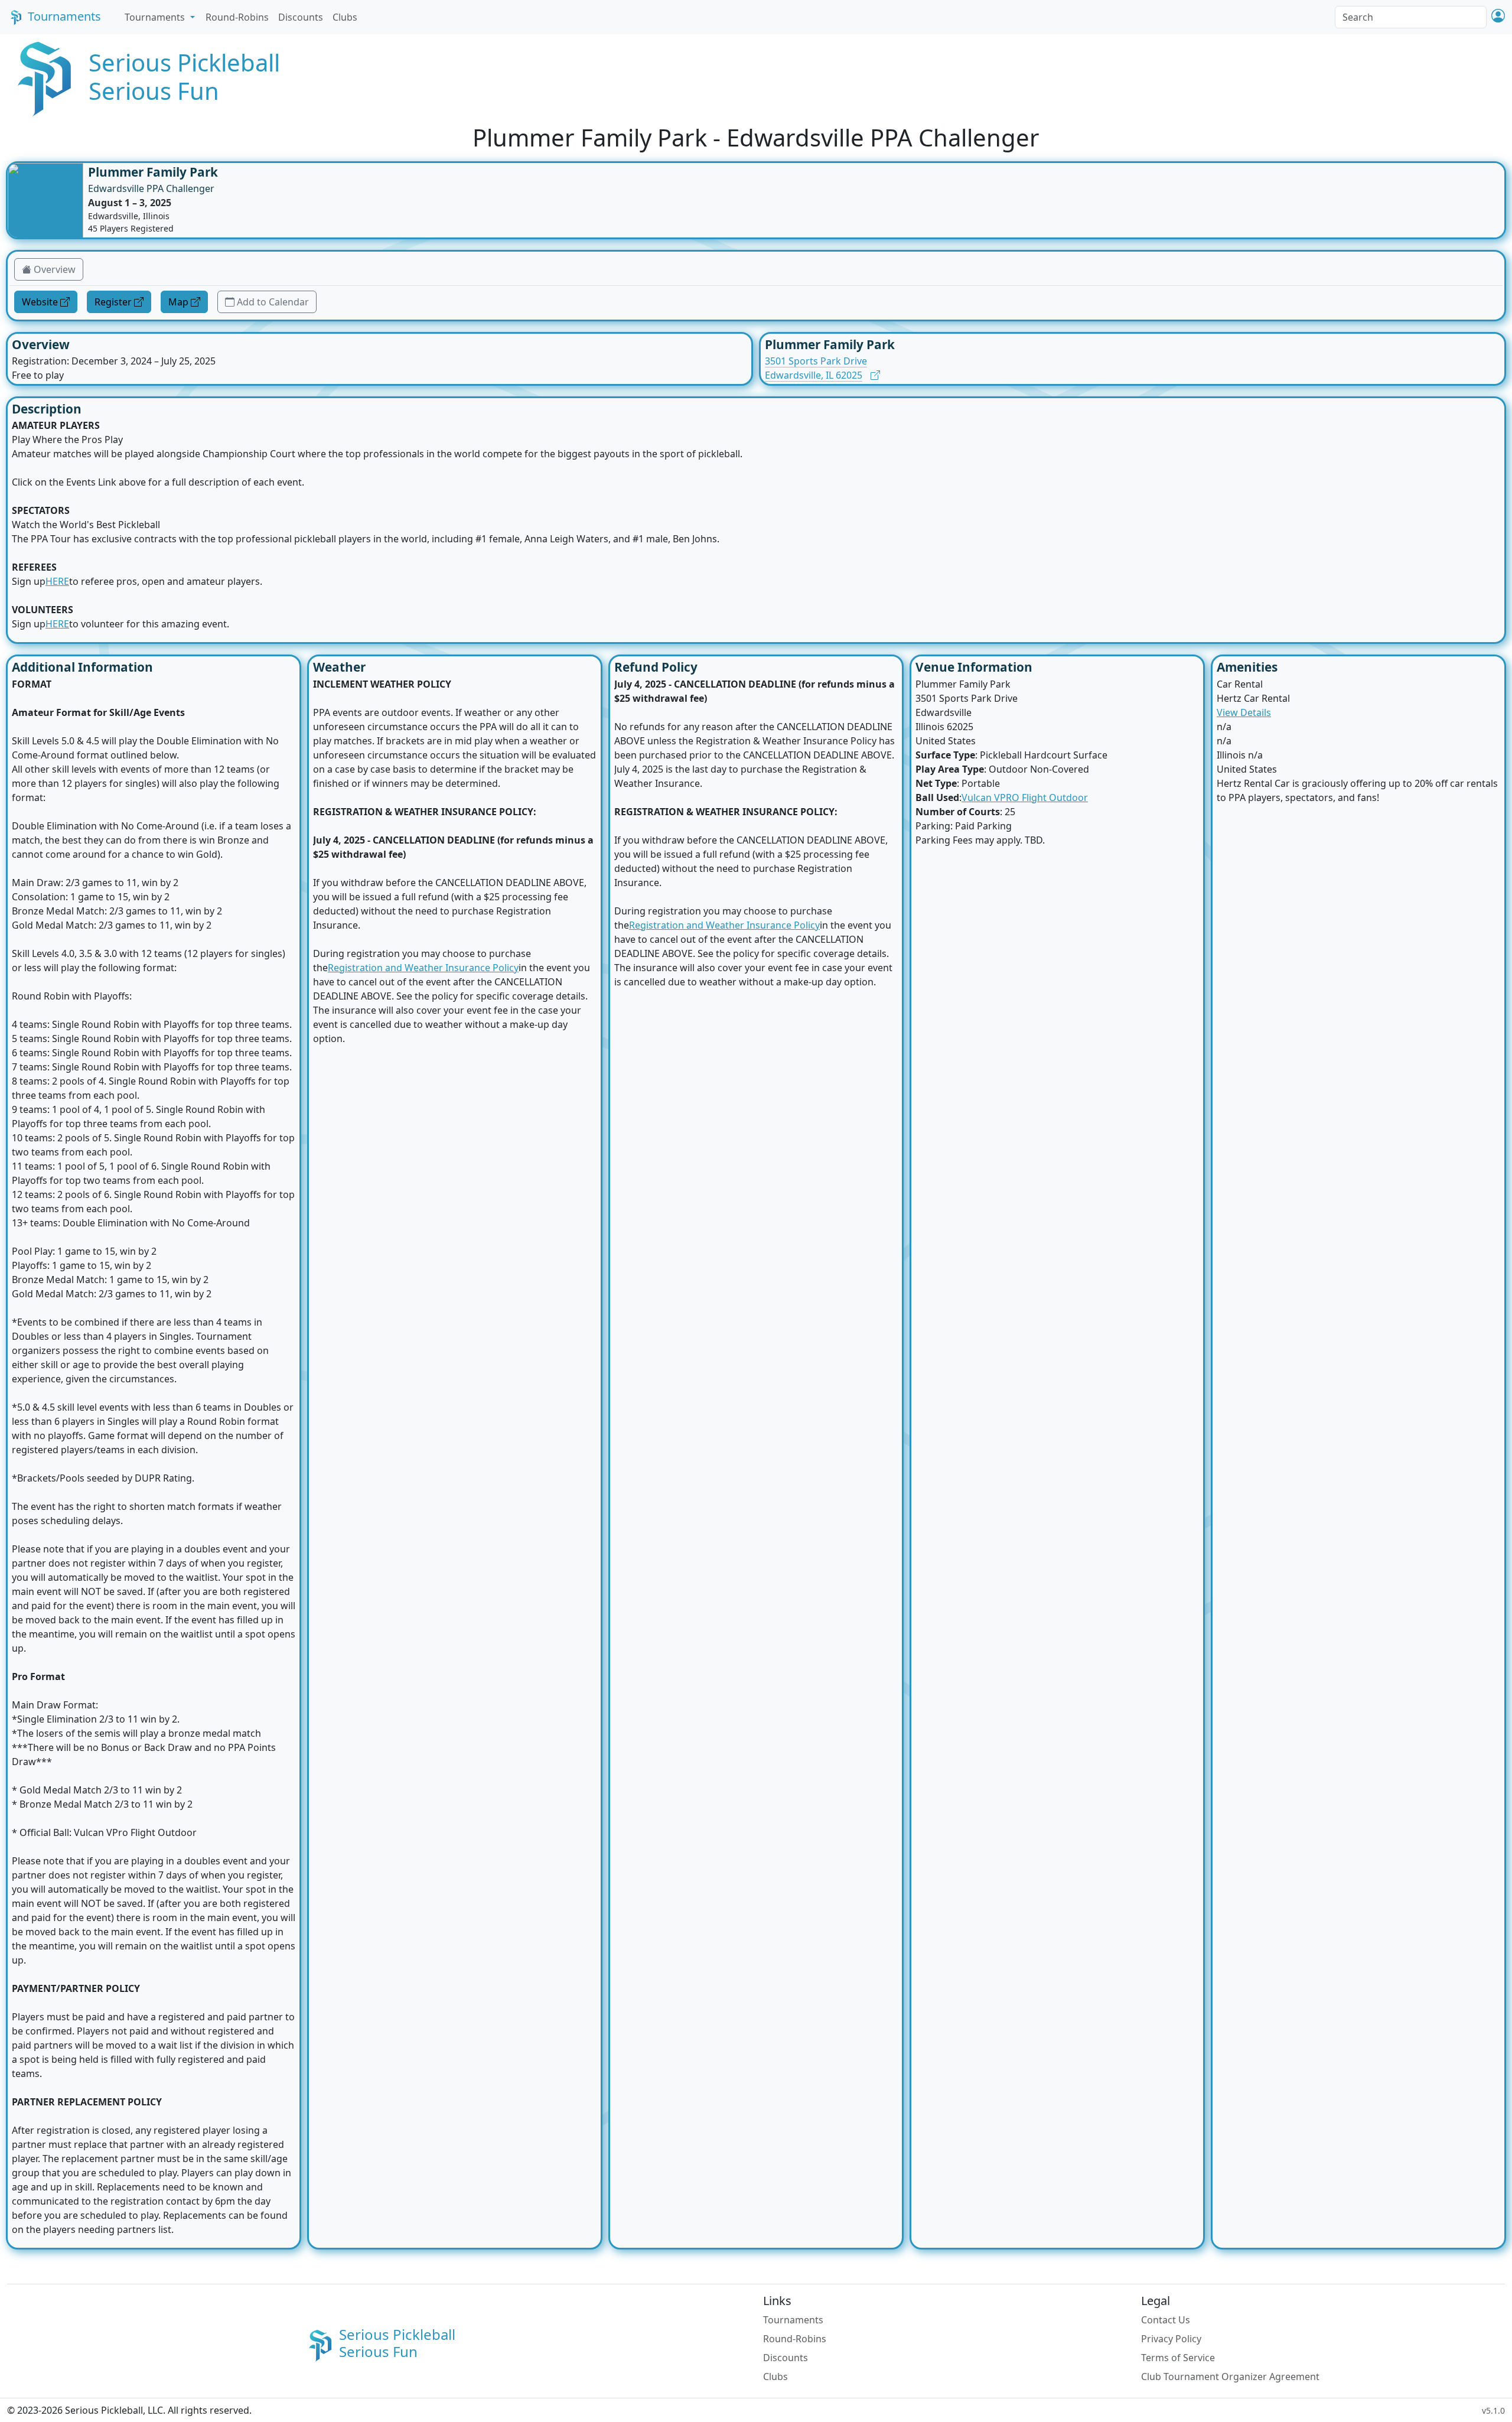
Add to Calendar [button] (273, 302)
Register (113, 302)
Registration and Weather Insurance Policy (423, 968)
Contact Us (1166, 2320)
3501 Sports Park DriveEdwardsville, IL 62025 (816, 368)
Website (40, 302)
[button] (1498, 17)
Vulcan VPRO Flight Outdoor (1025, 797)
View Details (1244, 712)
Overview (55, 269)
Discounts (301, 17)
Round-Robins (237, 17)
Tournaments (64, 16)
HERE (57, 581)
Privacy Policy (1171, 2339)
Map (178, 302)
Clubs (345, 17)
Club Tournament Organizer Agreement (1230, 2377)
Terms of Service (1178, 2358)
